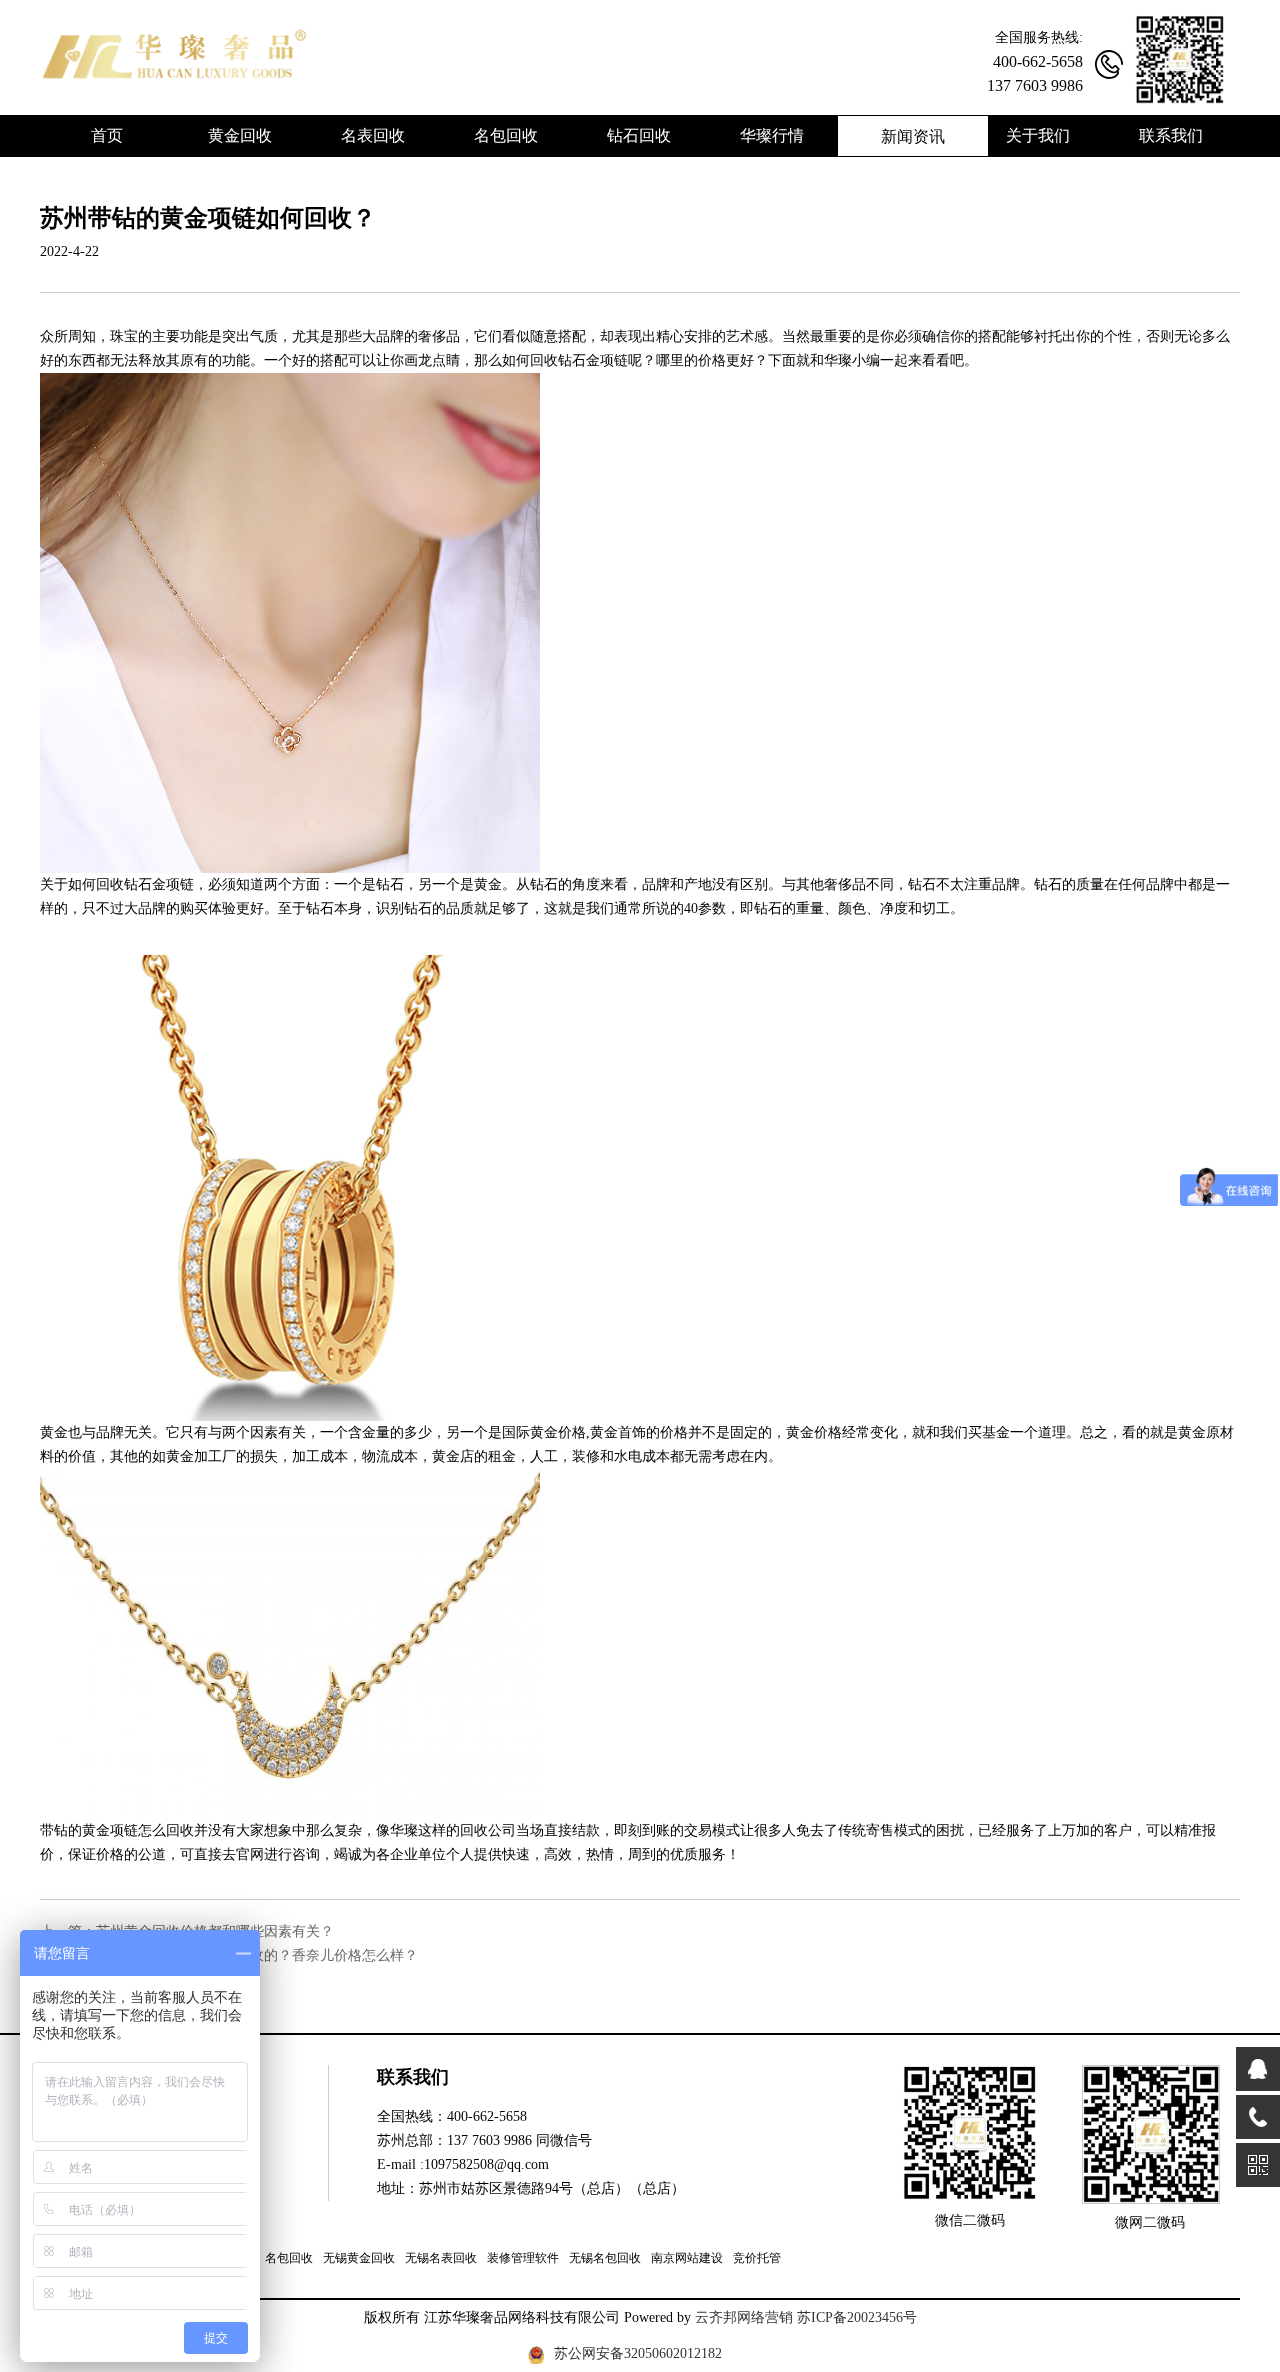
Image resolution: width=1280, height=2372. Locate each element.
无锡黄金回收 (359, 2258)
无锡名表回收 (441, 2258)
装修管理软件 (523, 2258)
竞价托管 (757, 2258)
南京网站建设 (687, 2258)
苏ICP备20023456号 (857, 2317)
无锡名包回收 (605, 2258)
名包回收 (289, 2258)
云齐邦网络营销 (744, 2317)
